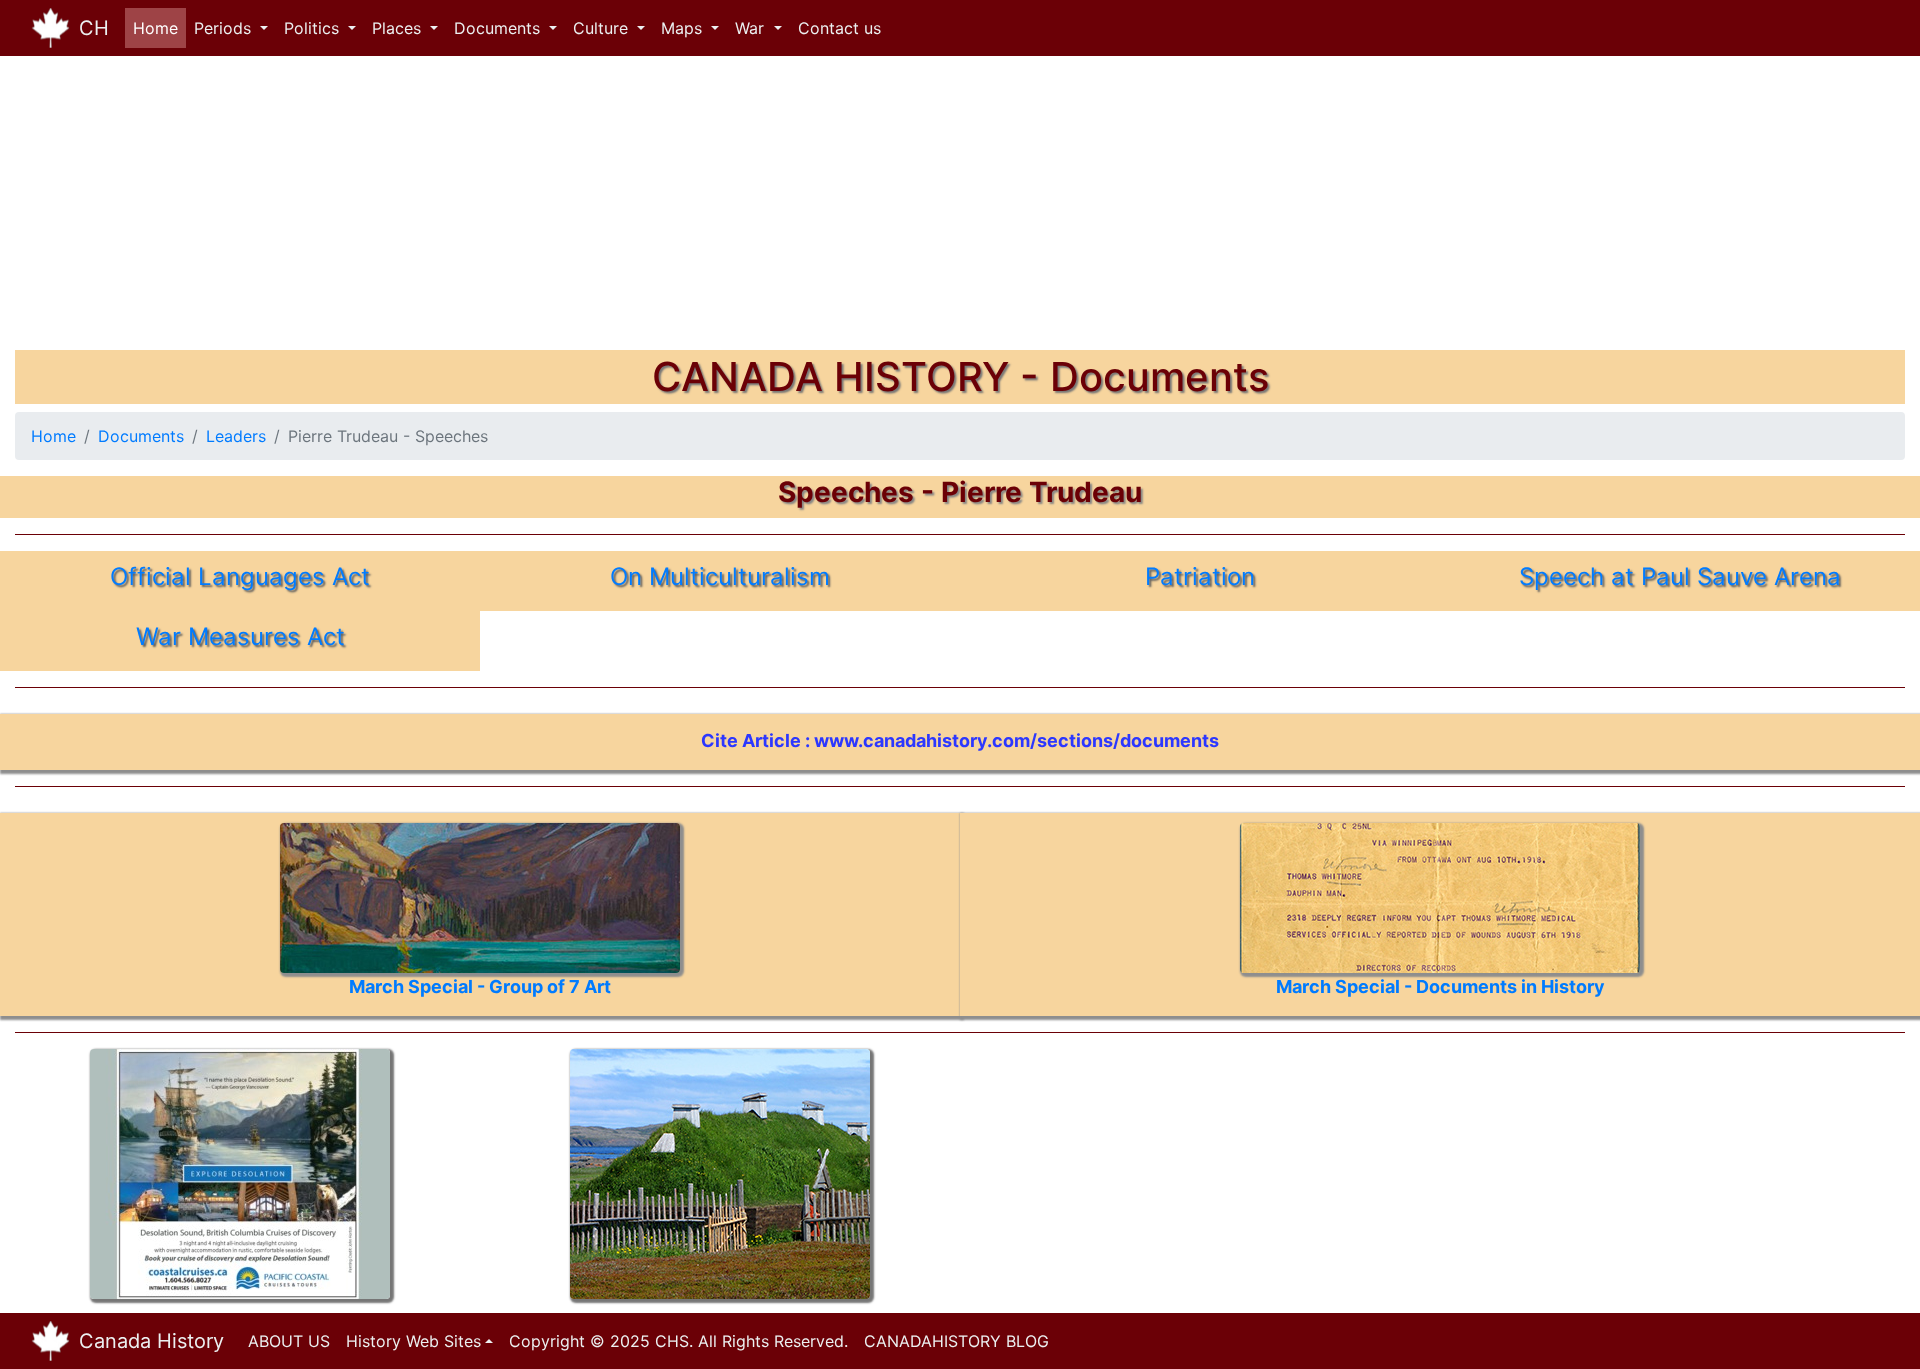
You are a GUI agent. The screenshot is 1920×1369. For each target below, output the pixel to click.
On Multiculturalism (720, 576)
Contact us (839, 28)
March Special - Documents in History (1440, 986)
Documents (141, 436)
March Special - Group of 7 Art (480, 986)
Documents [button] (499, 28)
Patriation (1200, 576)
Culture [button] (603, 28)
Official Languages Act (240, 576)
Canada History (151, 1341)
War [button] (752, 28)
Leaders (236, 436)
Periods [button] (225, 28)
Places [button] (399, 28)
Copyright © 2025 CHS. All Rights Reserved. (678, 1341)
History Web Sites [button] (413, 1341)
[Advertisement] (615, 210)
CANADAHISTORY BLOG (956, 1341)
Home (159, 28)
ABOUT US (289, 1341)
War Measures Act (240, 636)
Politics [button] (314, 28)
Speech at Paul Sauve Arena (1680, 576)
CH (94, 28)
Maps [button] (684, 28)
